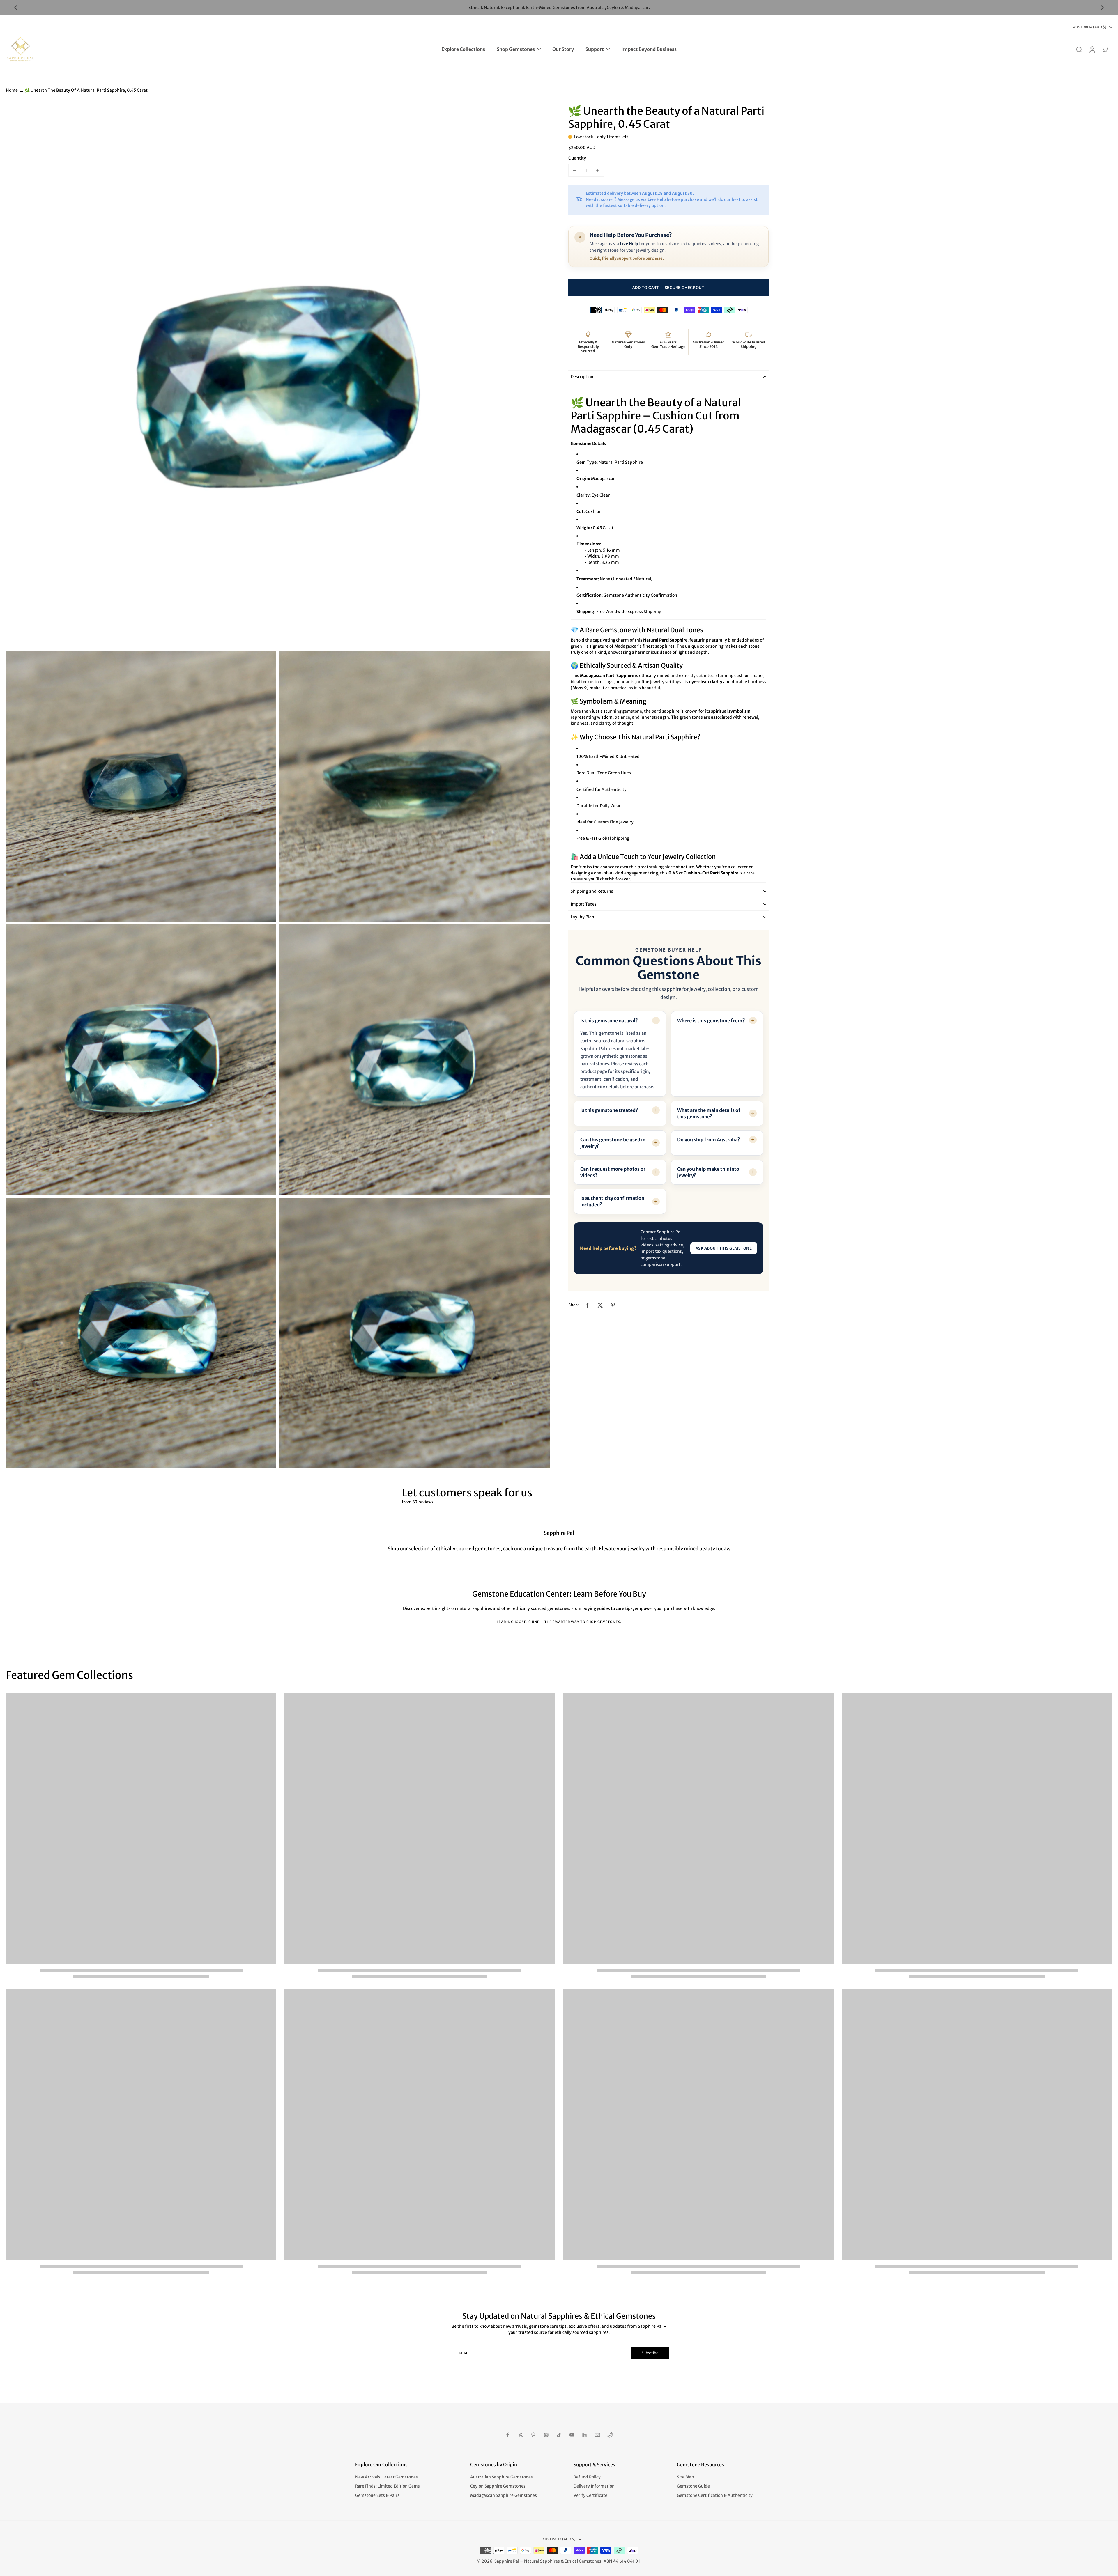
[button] (668, 288)
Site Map (686, 2477)
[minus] (574, 170)
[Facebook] (508, 2435)
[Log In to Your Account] (1092, 49)
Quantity (577, 158)
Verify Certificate (590, 2495)
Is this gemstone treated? (609, 1110)
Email (464, 2353)
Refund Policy (587, 2477)
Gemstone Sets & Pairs (377, 2495)
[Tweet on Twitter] (600, 1305)
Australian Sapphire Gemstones (501, 2477)
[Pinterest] (533, 2435)
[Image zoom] (278, 376)
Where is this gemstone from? (711, 1021)
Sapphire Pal (507, 2561)
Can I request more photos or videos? (613, 1172)
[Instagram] (546, 2435)
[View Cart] (1105, 49)
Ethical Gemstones (583, 2561)
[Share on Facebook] (587, 1305)
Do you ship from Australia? (709, 1140)
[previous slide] (16, 8)
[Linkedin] (585, 2435)
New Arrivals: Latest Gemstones (386, 2477)
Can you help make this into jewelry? (708, 1172)
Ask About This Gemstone (724, 1248)
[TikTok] (559, 2435)
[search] (1079, 49)
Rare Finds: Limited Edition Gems (388, 2486)
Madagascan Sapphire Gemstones (504, 2495)
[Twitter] (521, 2435)
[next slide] (1102, 8)
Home (12, 90)
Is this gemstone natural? (609, 1021)
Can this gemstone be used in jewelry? (613, 1143)
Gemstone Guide (693, 2486)
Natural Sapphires (542, 2561)
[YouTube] (572, 2435)
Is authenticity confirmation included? (612, 1201)
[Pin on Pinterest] (613, 1305)
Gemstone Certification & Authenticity (715, 2495)
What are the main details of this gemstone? (709, 1113)
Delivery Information (594, 2486)
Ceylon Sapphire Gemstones (498, 2486)
